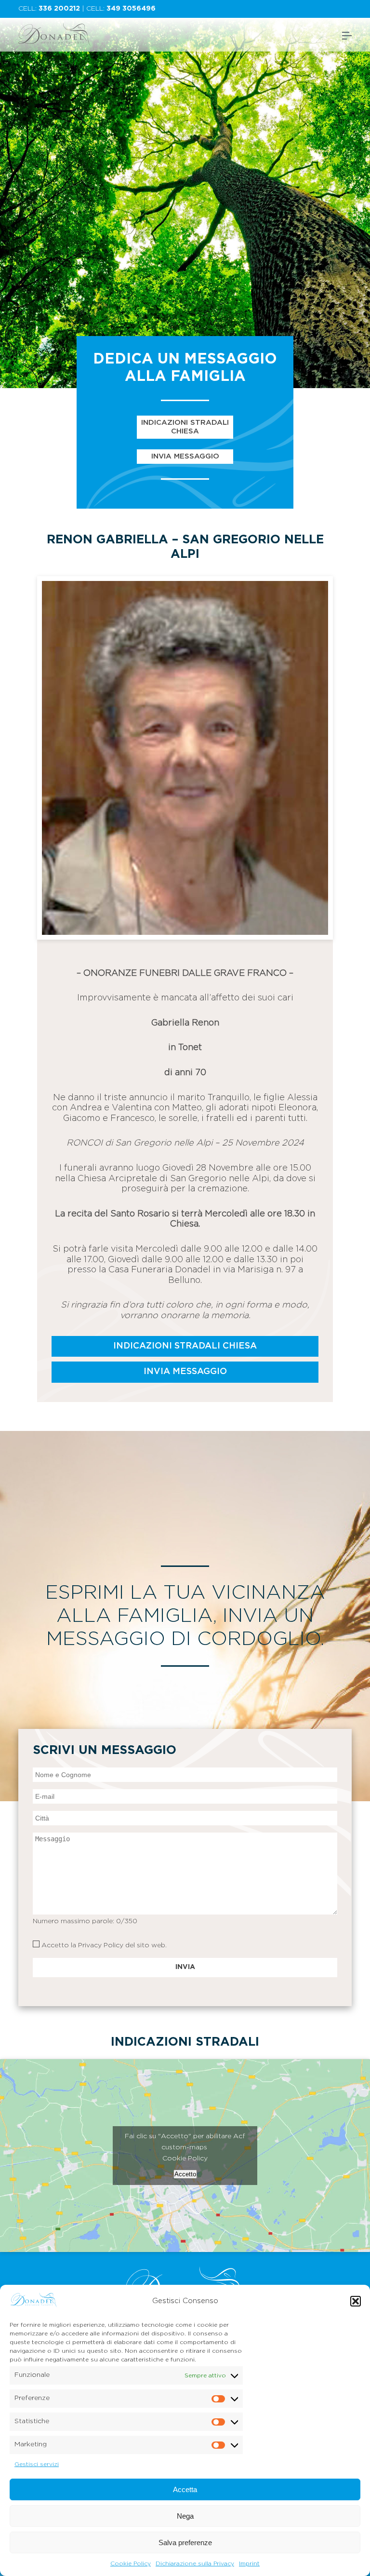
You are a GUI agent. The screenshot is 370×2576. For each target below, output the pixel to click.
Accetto (185, 2174)
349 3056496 (131, 9)
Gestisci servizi (37, 2464)
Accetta (185, 2489)
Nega (185, 2516)
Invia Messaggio (185, 456)
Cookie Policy (131, 2563)
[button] (356, 2301)
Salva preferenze (185, 2542)
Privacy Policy (101, 1945)
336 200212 (59, 9)
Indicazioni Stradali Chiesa (185, 427)
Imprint (249, 2563)
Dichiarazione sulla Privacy (195, 2563)
